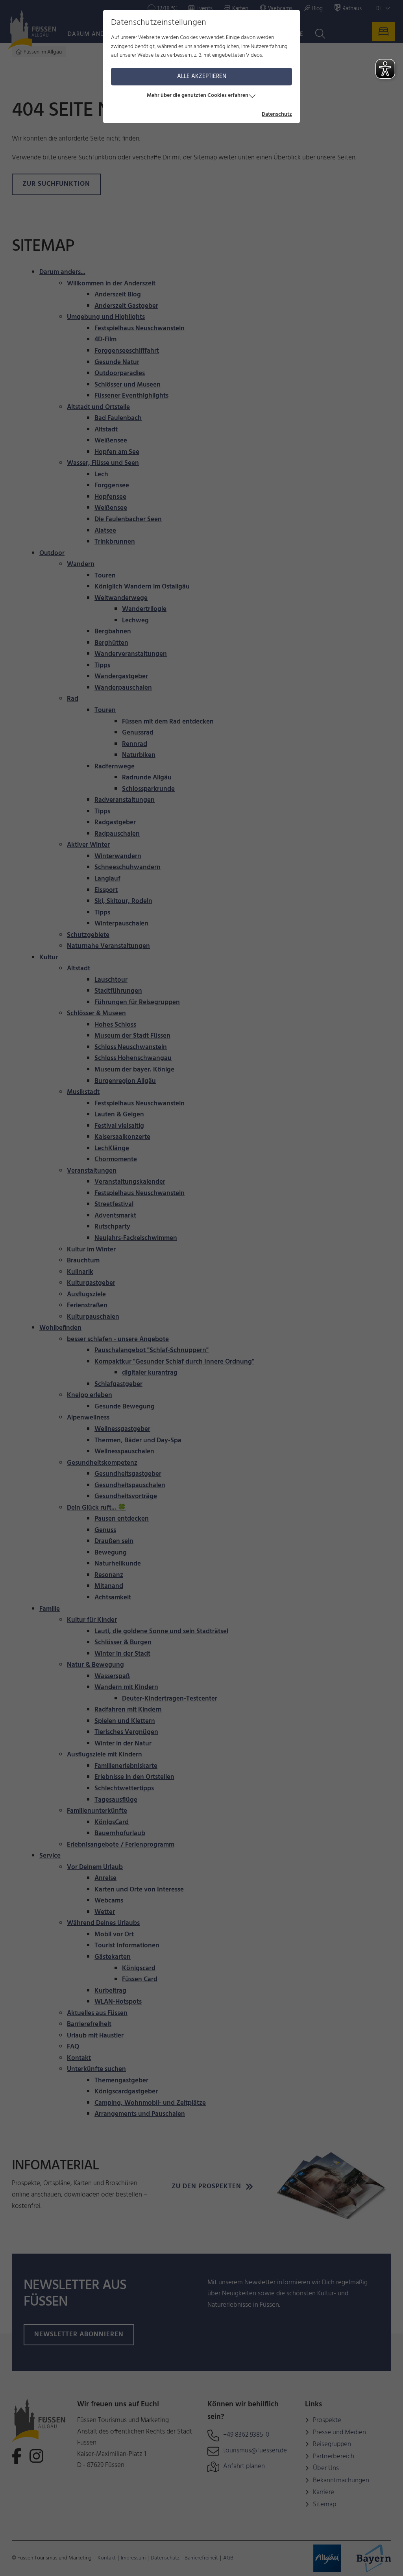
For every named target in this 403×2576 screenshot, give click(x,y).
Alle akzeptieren (202, 76)
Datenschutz (277, 115)
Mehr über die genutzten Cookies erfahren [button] (198, 95)
